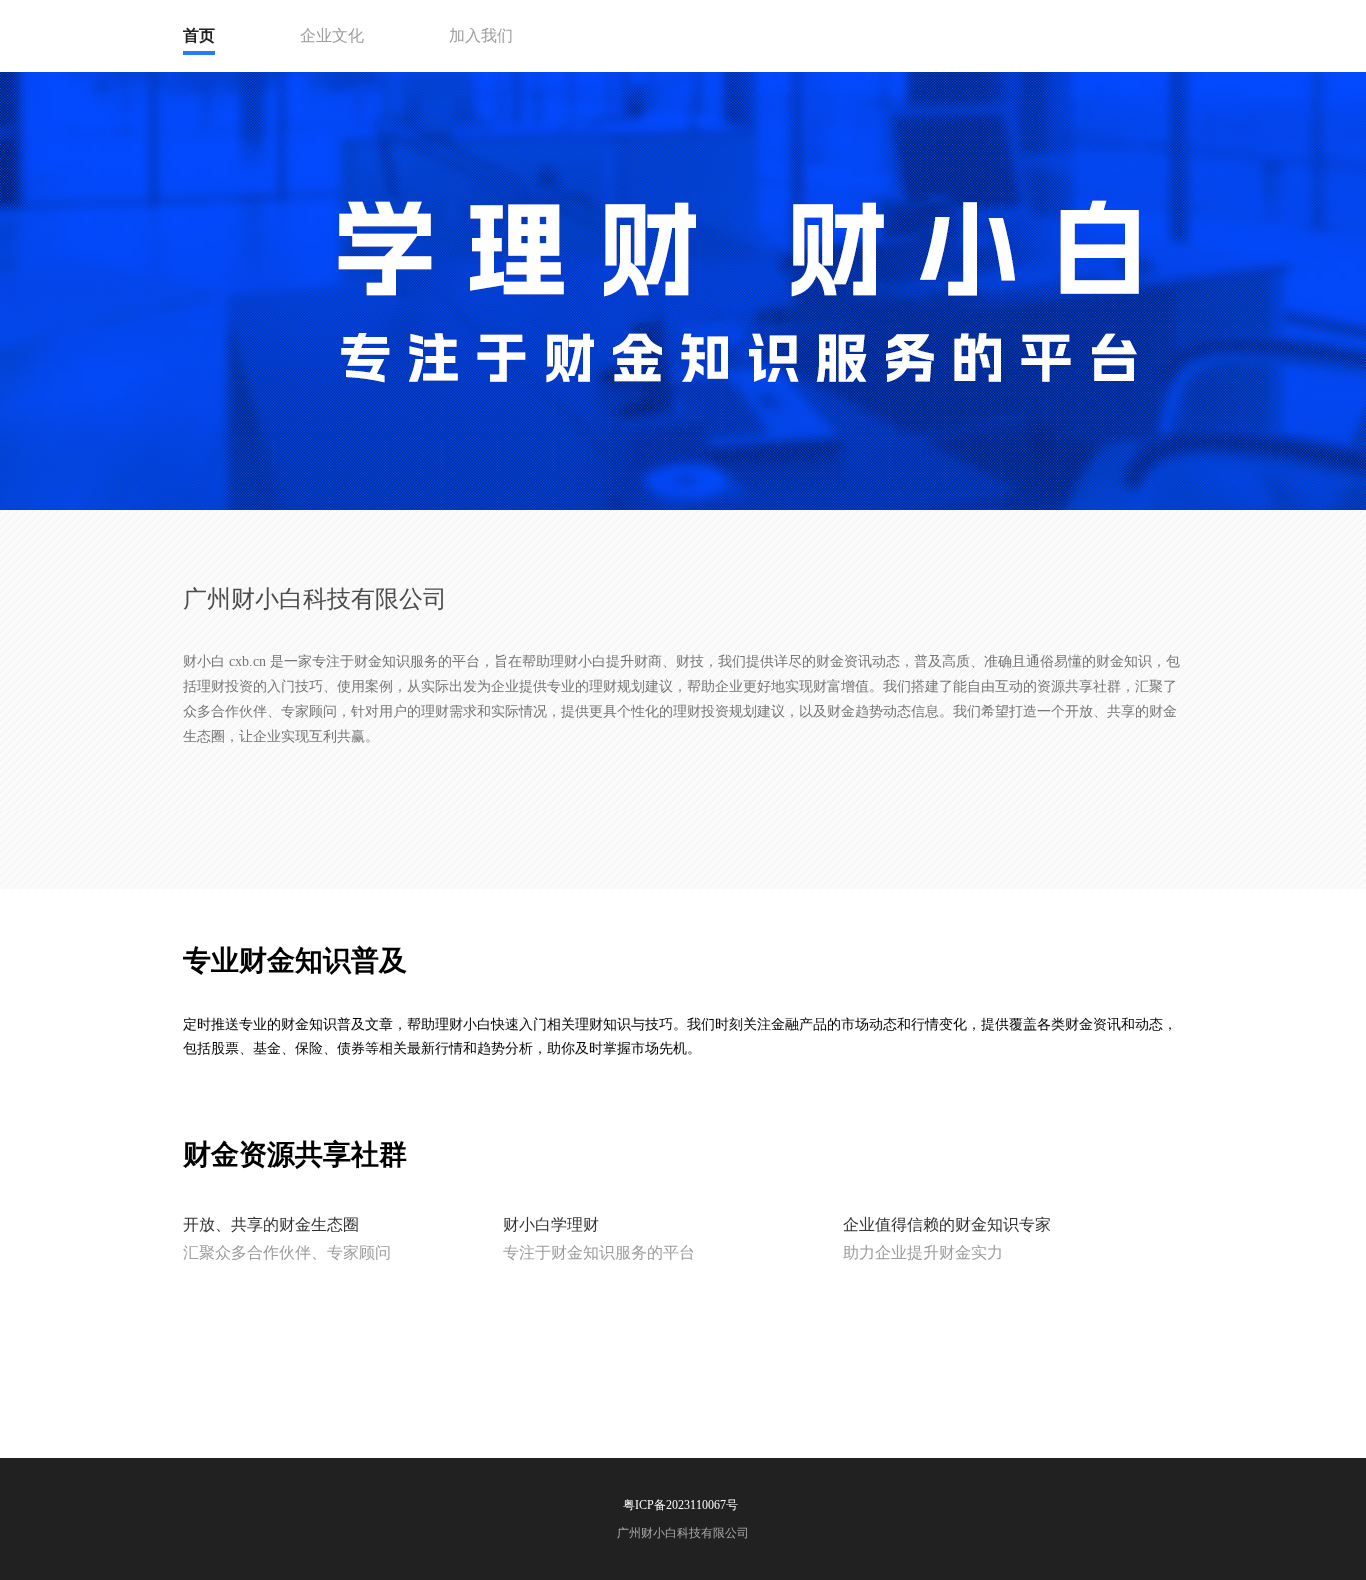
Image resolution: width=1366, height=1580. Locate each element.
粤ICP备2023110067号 (680, 1505)
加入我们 (481, 35)
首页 (199, 35)
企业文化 (332, 35)
